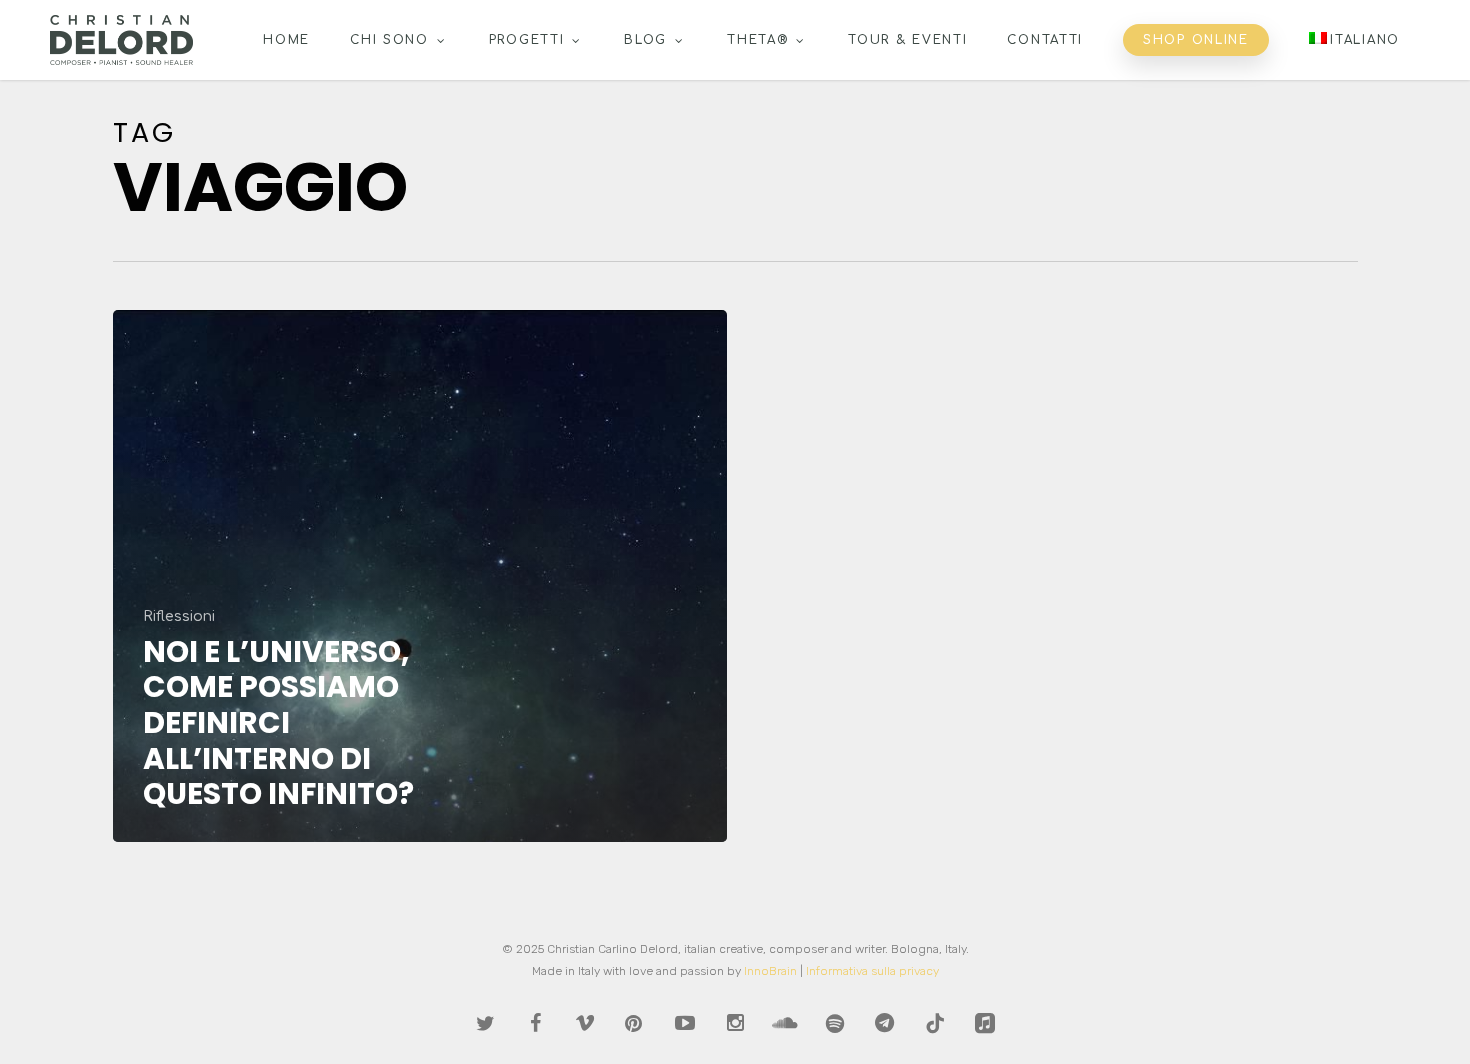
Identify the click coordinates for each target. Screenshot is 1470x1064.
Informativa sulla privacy (872, 971)
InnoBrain (770, 971)
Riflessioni (179, 617)
